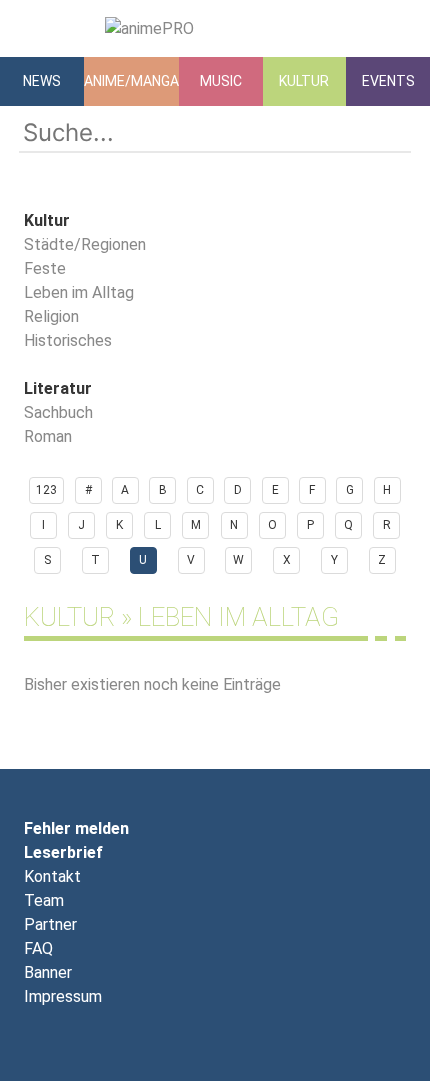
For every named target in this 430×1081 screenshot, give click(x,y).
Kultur (304, 81)
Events (388, 81)
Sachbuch (58, 412)
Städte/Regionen (85, 244)
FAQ (38, 948)
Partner (50, 924)
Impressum (63, 996)
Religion (51, 316)
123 (46, 490)
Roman (48, 436)
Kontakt (52, 876)
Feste (45, 268)
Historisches (68, 340)
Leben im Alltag (79, 292)
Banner (48, 972)
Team (44, 900)
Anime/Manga (131, 81)
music (221, 81)
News (42, 81)
